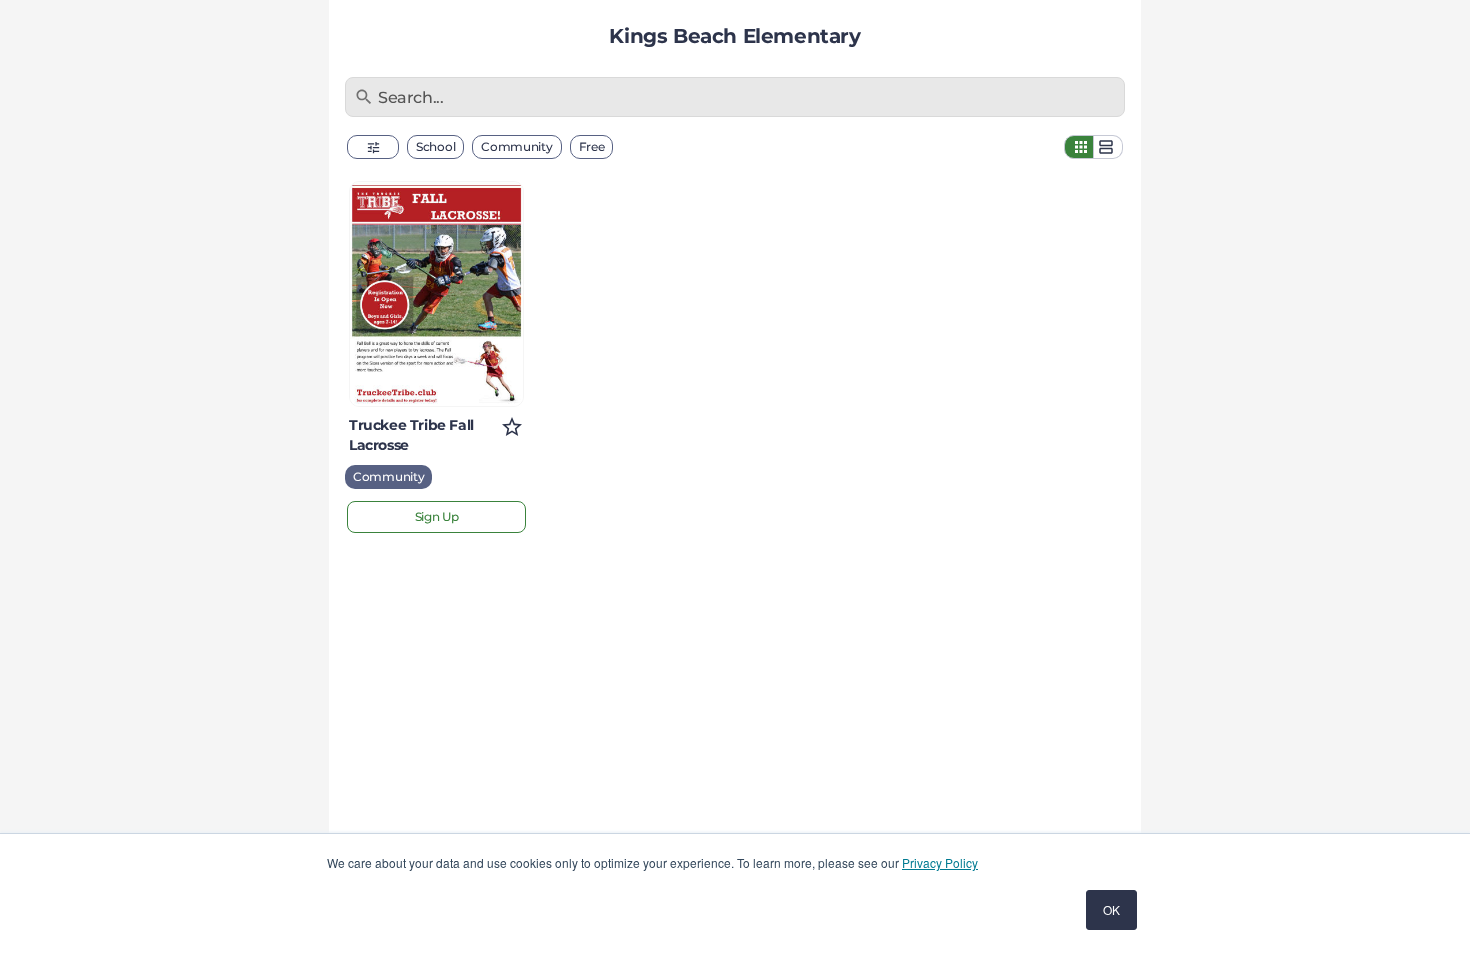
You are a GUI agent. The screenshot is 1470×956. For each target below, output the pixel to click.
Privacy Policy (940, 862)
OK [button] (1111, 909)
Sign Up (437, 516)
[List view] (1108, 147)
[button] (373, 147)
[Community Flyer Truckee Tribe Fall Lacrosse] (436, 294)
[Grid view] (1079, 147)
